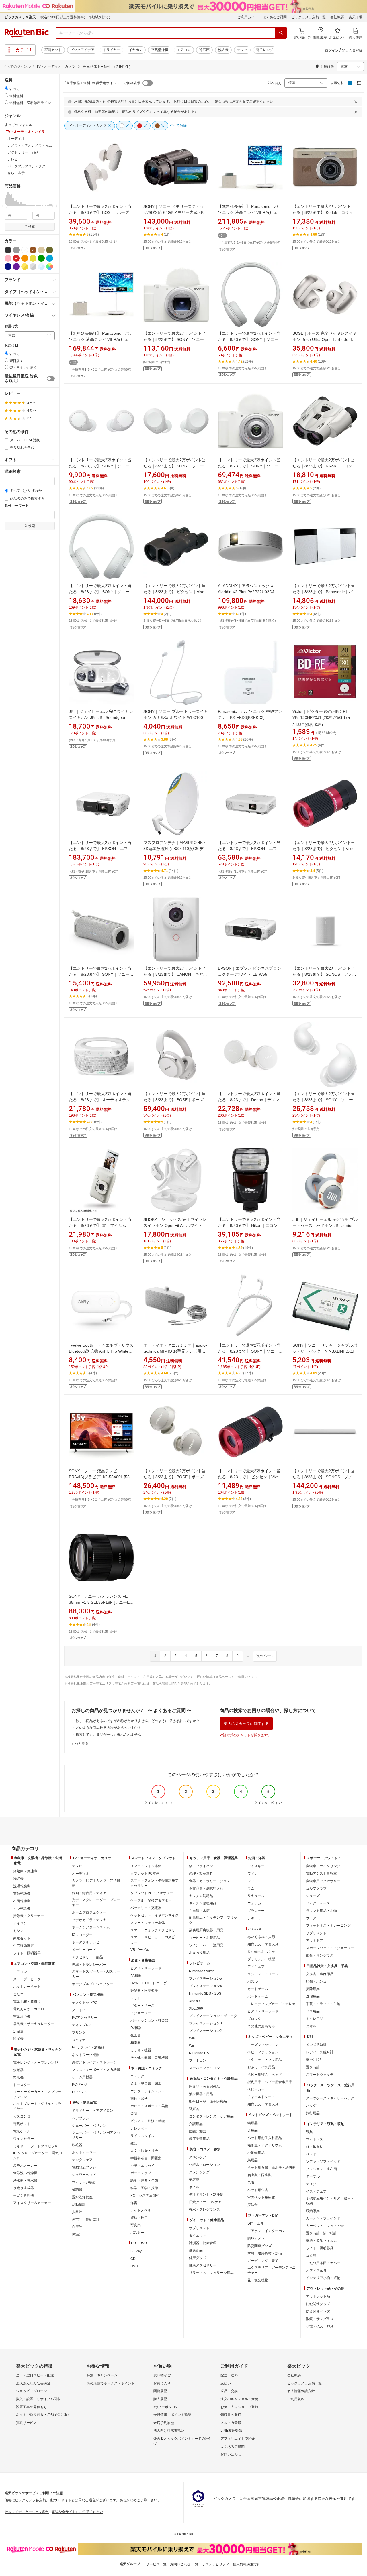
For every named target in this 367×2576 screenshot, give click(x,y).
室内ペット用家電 (261, 2197)
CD (133, 2259)
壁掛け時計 (315, 2060)
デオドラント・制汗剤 (206, 2195)
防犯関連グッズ (318, 2304)
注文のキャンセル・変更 (239, 2399)
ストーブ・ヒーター (29, 1979)
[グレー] (16, 250)
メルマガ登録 (231, 2423)
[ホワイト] (25, 250)
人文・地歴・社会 (144, 2151)
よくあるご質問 (275, 17)
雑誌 (134, 2143)
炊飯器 (18, 2070)
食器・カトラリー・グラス (210, 1881)
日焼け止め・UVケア (205, 2202)
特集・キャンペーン (102, 2375)
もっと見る (80, 1743)
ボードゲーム (258, 1996)
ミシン (18, 1931)
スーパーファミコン (204, 2068)
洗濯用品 (313, 1996)
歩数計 (77, 2212)
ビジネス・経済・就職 (148, 2121)
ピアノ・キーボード (146, 1968)
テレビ (242, 50)
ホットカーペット (27, 1987)
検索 (32, 227)
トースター (22, 2085)
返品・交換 (229, 2391)
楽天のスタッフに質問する (246, 1724)
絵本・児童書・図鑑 (146, 2084)
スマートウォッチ (320, 2075)
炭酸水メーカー (25, 2166)
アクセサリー (141, 2013)
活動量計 (79, 2205)
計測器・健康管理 (203, 2243)
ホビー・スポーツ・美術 (149, 2106)
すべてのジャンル (17, 66)
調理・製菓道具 (201, 1874)
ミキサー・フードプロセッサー (37, 2146)
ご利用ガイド (248, 17)
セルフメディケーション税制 (27, 2512)
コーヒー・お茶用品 (204, 1938)
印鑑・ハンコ (316, 1981)
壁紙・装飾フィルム (321, 2241)
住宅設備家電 (24, 1946)
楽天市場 (356, 17)
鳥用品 (253, 2160)
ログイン (332, 50)
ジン (251, 1881)
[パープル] (16, 267)
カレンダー (139, 2128)
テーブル (313, 2176)
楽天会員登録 (352, 50)
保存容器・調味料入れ (206, 1888)
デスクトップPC (85, 2003)
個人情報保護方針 (301, 2391)
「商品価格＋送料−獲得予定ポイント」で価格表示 (102, 83)
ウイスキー (256, 1866)
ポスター (137, 2233)
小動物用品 (256, 2153)
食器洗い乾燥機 (25, 2173)
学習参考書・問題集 (146, 2158)
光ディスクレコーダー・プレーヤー (96, 1902)
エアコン (184, 50)
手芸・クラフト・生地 (323, 2004)
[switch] (51, 379)
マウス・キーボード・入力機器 (96, 2070)
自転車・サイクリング (323, 1866)
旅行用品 (313, 2113)
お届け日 (11, 346)
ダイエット (198, 2235)
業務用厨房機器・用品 (206, 1930)
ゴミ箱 (311, 2256)
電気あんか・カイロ (29, 2009)
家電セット (53, 50)
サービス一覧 (156, 2564)
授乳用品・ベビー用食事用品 (270, 2082)
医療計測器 (198, 2131)
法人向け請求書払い (169, 2431)
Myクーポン (163, 2407)
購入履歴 (160, 2399)
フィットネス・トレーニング (328, 1926)
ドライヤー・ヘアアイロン (93, 2111)
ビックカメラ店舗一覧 (309, 17)
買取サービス (26, 2423)
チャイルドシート (261, 2097)
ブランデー (256, 1911)
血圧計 (77, 2227)
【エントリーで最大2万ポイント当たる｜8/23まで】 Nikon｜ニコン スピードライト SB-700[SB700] (250, 1225)
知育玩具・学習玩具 (263, 1944)
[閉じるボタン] (357, 102)
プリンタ (79, 2032)
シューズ (313, 1896)
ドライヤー (112, 50)
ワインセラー (24, 2139)
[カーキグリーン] (50, 250)
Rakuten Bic (27, 33)
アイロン (20, 1923)
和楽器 (136, 2043)
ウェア (311, 1918)
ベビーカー (256, 2089)
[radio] (6, 88)
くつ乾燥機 (22, 1908)
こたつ (18, 1994)
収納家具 (313, 2211)
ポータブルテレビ (86, 1942)
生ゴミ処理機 (24, 2195)
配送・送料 (229, 2375)
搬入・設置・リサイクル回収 (38, 2399)
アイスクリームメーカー (32, 2203)
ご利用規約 (296, 2399)
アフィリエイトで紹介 (238, 2439)
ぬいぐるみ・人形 (261, 1937)
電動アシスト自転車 (321, 1874)
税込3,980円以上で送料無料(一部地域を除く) (75, 17)
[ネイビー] (8, 267)
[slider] (5, 206)
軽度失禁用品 (199, 2139)
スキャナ (79, 2040)
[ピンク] (8, 258)
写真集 (136, 2225)
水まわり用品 (199, 1953)
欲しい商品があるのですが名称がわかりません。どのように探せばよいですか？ (138, 1721)
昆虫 (251, 2183)
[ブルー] (50, 258)
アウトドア (315, 1941)
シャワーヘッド (84, 2175)
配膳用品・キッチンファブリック (213, 1920)
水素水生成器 (24, 2188)
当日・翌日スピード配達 (35, 2375)
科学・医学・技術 (144, 2188)
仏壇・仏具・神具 (320, 2326)
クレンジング (199, 2172)
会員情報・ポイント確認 (172, 2415)
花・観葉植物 (258, 2280)
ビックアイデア (82, 50)
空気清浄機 (160, 50)
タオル (311, 2026)
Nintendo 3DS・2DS (205, 1994)
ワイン (253, 1874)
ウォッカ (254, 1903)
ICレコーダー (82, 1935)
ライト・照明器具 (27, 1953)
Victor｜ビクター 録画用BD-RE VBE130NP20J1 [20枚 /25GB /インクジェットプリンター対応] (324, 717)
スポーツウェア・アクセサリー (330, 1948)
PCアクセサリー (85, 2018)
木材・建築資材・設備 (265, 2253)
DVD (134, 2266)
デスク (311, 2184)
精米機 (18, 2077)
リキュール (256, 1896)
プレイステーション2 (205, 2031)
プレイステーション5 (205, 1979)
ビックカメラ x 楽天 (20, 17)
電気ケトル (22, 2131)
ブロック (254, 2019)
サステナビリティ (216, 2564)
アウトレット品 (318, 2296)
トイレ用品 (315, 2019)
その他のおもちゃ (261, 2026)
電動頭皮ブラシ (84, 2167)
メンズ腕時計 (316, 2045)
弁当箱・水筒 (199, 1911)
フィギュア (256, 1967)
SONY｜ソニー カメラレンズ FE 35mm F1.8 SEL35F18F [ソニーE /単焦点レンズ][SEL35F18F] (100, 1602)
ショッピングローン (32, 2391)
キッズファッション (263, 2045)
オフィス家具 (316, 2270)
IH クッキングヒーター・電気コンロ (38, 2156)
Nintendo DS (199, 2053)
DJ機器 (136, 2028)
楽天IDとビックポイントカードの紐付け (183, 2441)
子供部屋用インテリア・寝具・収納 (330, 2201)
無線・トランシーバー (89, 1965)
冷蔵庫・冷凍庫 (25, 1871)
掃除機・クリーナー (29, 1916)
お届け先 (11, 326)
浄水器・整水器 (25, 2181)
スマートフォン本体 (146, 1866)
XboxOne (196, 2001)
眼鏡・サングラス (320, 1955)
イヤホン (136, 50)
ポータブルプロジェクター (93, 1984)
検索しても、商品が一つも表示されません (108, 1735)
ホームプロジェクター (89, 1912)
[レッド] (16, 258)
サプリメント (199, 2228)
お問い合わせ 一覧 (184, 2564)
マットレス (315, 2139)
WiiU (193, 2038)
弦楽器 (136, 2035)
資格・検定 (139, 2218)
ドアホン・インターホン (266, 2231)
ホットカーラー (84, 2152)
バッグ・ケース (318, 1903)
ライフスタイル (142, 2136)
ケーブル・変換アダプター (151, 1900)
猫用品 (253, 2123)
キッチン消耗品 (201, 1896)
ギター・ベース (142, 2006)
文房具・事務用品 (320, 1974)
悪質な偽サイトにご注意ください (77, 2512)
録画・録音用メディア (89, 1893)
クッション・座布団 (321, 2169)
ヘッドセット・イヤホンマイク (155, 1915)
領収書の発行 (231, 2415)
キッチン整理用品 (203, 1903)
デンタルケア (82, 2160)
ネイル (194, 2187)
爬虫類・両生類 (259, 2175)
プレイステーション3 (205, 2023)
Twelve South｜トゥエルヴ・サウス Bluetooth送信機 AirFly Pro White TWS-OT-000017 (101, 1351)
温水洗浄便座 (82, 2197)
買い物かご (162, 2375)
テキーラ (254, 1918)
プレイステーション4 (205, 1986)
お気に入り (162, 2383)
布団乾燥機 (22, 1901)
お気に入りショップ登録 (239, 2407)
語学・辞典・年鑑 (144, 2181)
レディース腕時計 (320, 2052)
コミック (137, 2076)
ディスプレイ (82, 2025)
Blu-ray (136, 2251)
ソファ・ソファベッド (323, 2162)
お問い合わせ (231, 2454)
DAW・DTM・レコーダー (150, 1983)
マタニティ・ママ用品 (265, 2060)
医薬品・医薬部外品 (204, 2087)
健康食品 (196, 2250)
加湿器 (18, 2031)
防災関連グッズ (259, 2246)
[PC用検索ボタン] (281, 33)
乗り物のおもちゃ (261, 1952)
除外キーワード (17, 506)
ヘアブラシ (81, 2118)
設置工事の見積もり (32, 2407)
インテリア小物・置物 (323, 2278)
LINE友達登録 (231, 2431)
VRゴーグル (140, 1950)
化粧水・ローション (204, 2165)
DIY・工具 (255, 2223)
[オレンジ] (25, 258)
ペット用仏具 (258, 2190)
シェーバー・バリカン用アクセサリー (96, 2135)
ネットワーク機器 (86, 2055)
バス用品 (313, 2011)
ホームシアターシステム (91, 1927)
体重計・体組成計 (86, 2219)
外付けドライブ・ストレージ (94, 2062)
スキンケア (198, 2157)
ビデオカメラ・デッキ (89, 1920)
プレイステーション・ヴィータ (213, 2016)
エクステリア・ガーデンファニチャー (272, 2270)
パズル (253, 1981)
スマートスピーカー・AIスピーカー (96, 1974)
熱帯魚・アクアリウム (265, 2145)
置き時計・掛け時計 (321, 2233)
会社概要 (337, 17)
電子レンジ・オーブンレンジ (36, 2063)
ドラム (136, 1998)
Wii (191, 2046)
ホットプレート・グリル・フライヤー (37, 2106)
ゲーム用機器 (82, 2077)
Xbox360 (196, 2008)
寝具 (309, 2132)
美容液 (194, 2180)
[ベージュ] (41, 250)
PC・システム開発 (145, 2195)
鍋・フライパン (201, 1866)
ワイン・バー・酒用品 (206, 1945)
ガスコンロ (22, 2116)
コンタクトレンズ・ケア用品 (211, 2116)
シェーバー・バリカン (89, 2126)
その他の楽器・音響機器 (149, 2058)
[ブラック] (8, 250)
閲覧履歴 (160, 2391)
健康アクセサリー (203, 2265)
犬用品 (253, 2130)
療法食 (253, 2205)
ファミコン (198, 2061)
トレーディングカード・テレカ (272, 2004)
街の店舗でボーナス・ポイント (111, 2383)
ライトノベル (141, 2210)
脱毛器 (77, 2145)
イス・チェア (316, 2191)
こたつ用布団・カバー (323, 2263)
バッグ (311, 2106)
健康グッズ (198, 2258)
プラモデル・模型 (261, 1959)
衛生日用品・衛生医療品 (208, 2101)
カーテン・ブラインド (323, 2218)
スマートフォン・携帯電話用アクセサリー (155, 1883)
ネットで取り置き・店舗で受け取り (44, 2415)
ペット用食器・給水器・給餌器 (272, 2168)
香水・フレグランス (204, 2209)
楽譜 (134, 2113)
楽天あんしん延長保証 (33, 2383)
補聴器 (77, 2190)
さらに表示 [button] (16, 173)
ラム (251, 1888)
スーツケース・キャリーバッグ (330, 2098)
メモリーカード (84, 1950)
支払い (226, 2383)
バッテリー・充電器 (146, 1908)
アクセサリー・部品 (87, 1957)
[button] (5, 199)
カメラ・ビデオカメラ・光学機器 (96, 1883)
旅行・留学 (139, 2099)
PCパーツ (80, 2085)
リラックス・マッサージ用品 (211, 2273)
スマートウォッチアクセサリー (155, 1930)
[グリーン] (41, 258)
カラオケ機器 (141, 2050)
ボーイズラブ (141, 2173)
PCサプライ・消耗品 (88, 2047)
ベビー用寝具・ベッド (265, 2075)
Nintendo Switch (202, 1971)
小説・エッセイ (142, 2166)
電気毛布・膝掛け (27, 2002)
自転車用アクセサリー (323, 1881)
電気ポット (22, 2124)
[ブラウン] (33, 250)
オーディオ (81, 1874)
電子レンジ (265, 50)
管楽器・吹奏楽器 (144, 1991)
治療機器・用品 (201, 2094)
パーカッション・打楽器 (149, 2020)
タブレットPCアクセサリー (152, 1893)
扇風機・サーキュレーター (34, 2024)
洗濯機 (223, 50)
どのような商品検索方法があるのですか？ (108, 1728)
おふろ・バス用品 (261, 2067)
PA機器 (136, 1976)
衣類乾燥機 (22, 1894)
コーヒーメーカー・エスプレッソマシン (37, 2094)
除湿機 (18, 2039)
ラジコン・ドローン (263, 1974)
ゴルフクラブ (316, 1888)
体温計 (77, 2234)
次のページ (265, 1656)
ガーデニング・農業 (263, 2261)
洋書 (134, 2203)
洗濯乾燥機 (22, 1886)
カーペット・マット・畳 (325, 2226)
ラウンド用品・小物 (321, 1911)
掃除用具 (313, 1989)
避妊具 (194, 2109)
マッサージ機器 (84, 2182)
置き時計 (313, 2067)
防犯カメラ (256, 2238)
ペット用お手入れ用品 (265, 2138)
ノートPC (80, 2010)
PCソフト (80, 2092)
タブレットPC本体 (145, 1874)
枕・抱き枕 (315, 2147)
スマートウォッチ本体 (148, 1923)
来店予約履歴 (164, 2423)
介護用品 (196, 2124)
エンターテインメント (148, 2091)
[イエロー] (33, 258)
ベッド (311, 2154)
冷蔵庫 (204, 50)
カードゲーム (258, 1989)
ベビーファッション (263, 2052)
